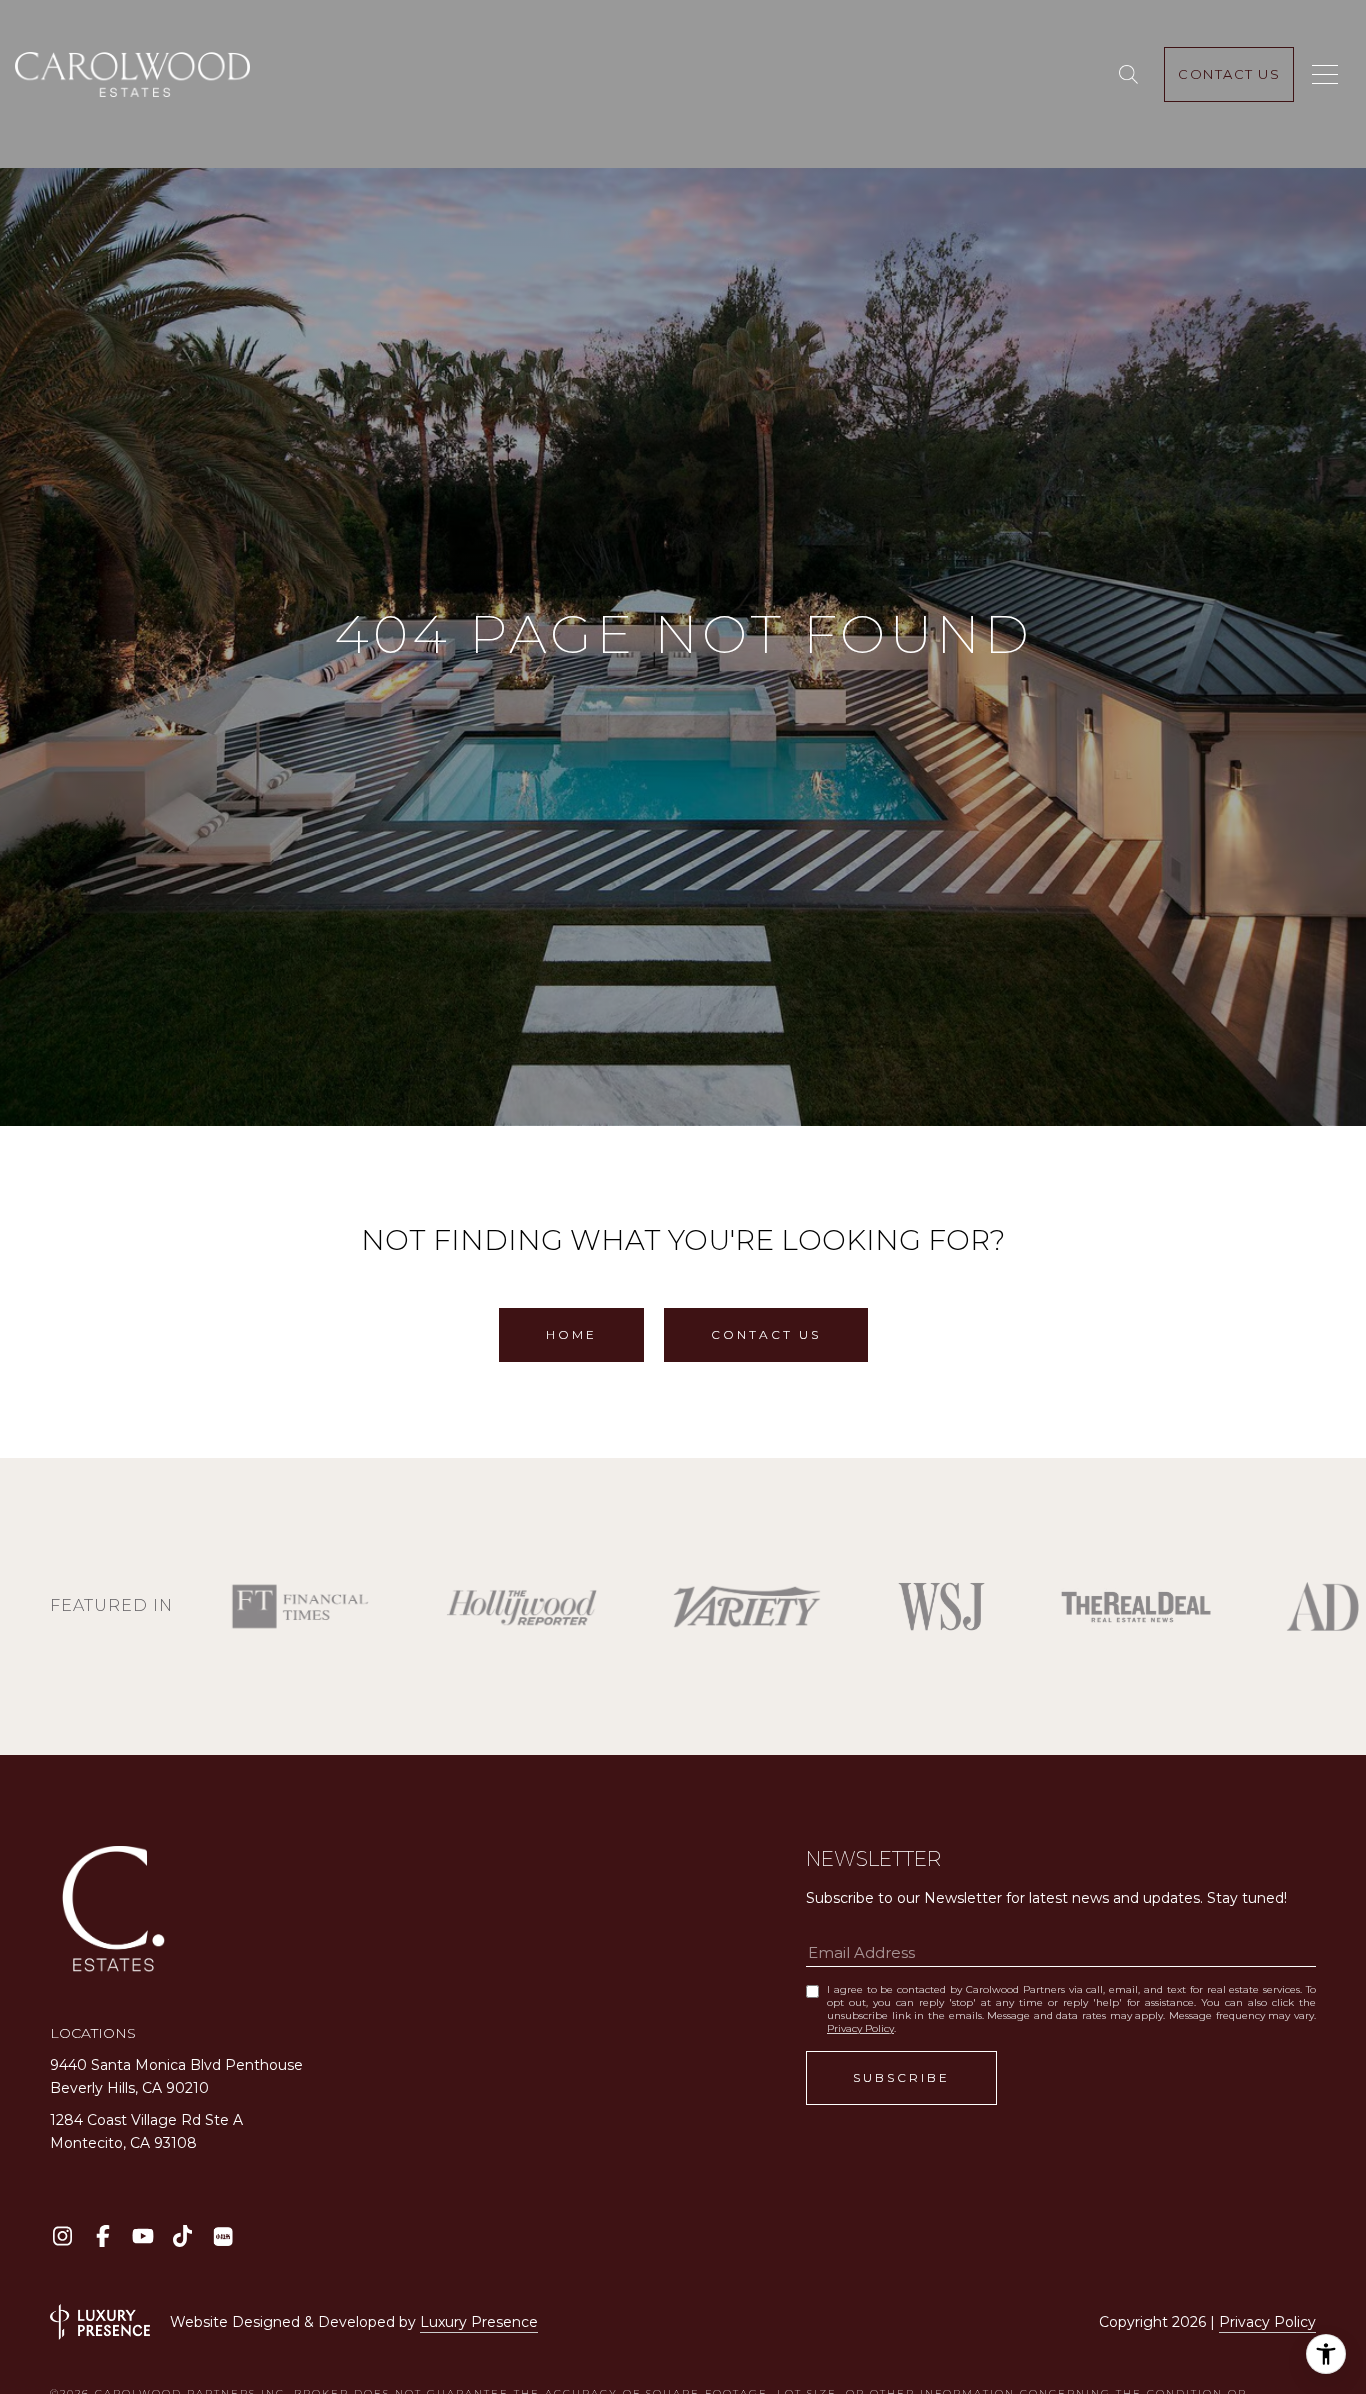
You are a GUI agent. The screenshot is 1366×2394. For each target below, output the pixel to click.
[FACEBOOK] (102, 2236)
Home (571, 1334)
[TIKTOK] (182, 2236)
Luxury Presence (479, 2322)
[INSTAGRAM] (62, 2236)
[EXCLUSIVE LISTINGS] (1132, 75)
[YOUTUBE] (142, 2236)
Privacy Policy (860, 2028)
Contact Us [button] (766, 1334)
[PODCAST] (222, 2236)
